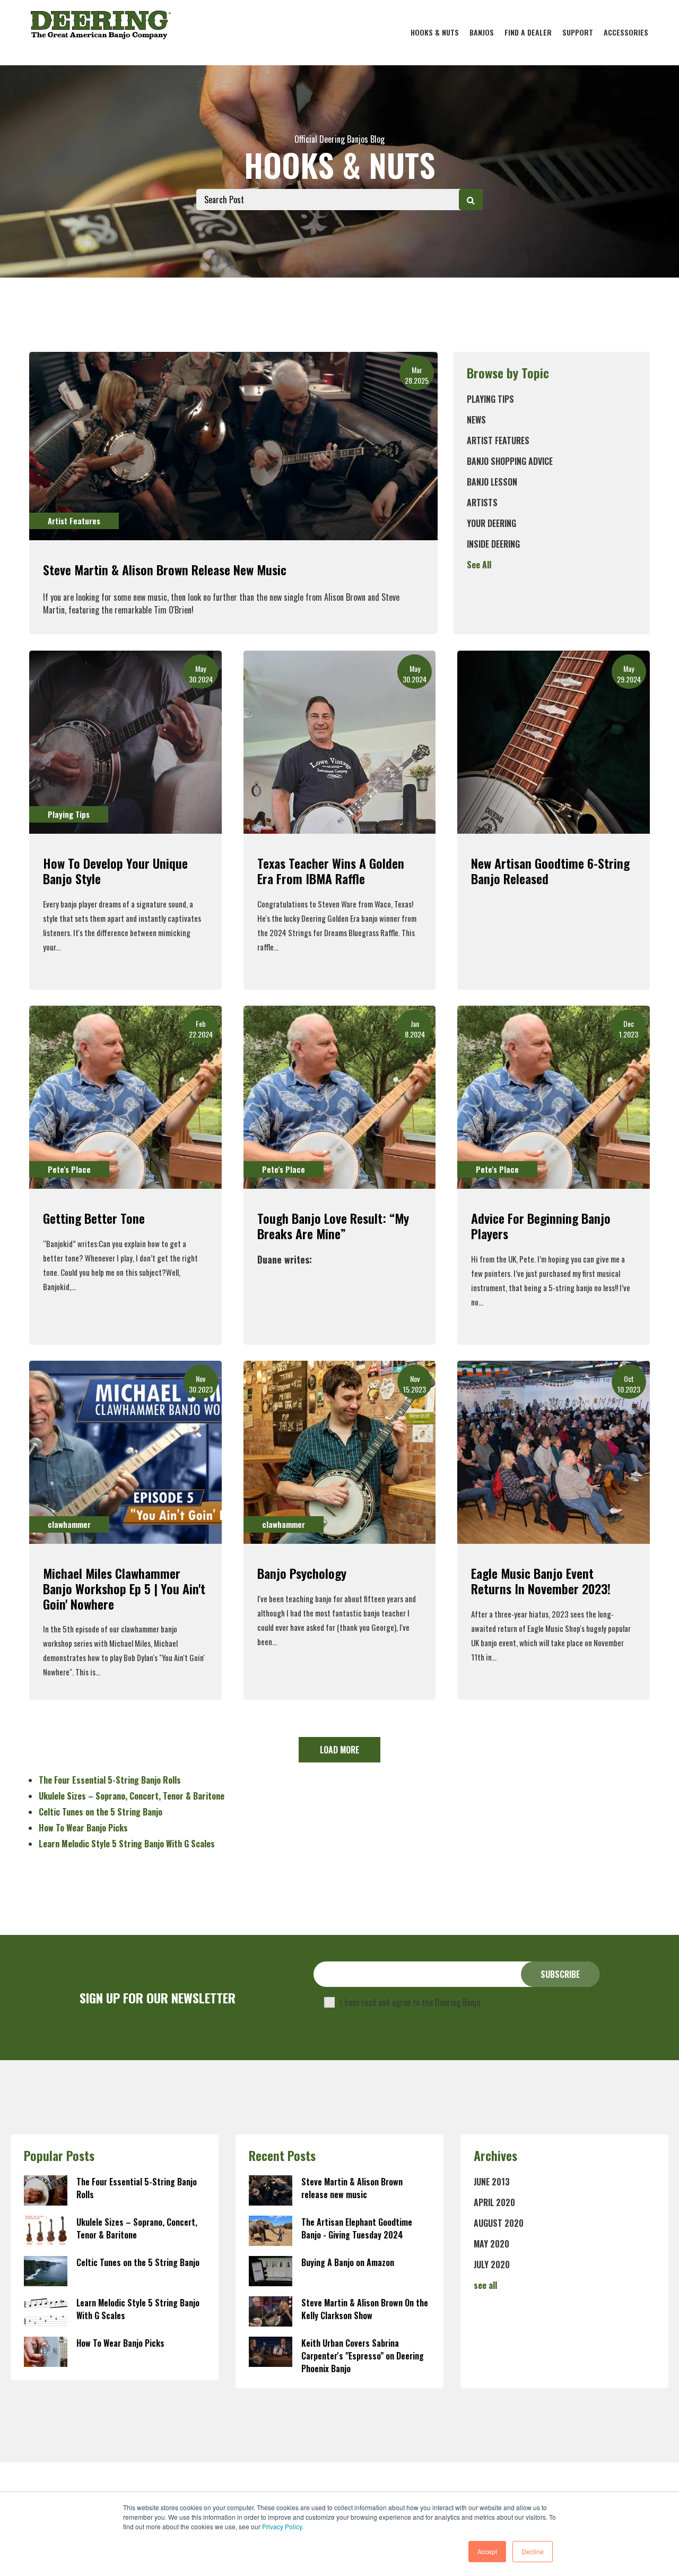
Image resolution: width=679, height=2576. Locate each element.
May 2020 (491, 2244)
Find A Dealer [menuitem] (528, 32)
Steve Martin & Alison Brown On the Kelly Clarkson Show (365, 2309)
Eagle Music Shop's (556, 1628)
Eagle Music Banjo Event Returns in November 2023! (541, 1581)
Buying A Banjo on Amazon (348, 2262)
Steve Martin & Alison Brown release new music (165, 569)
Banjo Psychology (302, 1573)
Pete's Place (69, 1169)
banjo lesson (492, 482)
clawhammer (69, 1524)
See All (479, 565)
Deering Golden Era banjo (339, 918)
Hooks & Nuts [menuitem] (435, 32)
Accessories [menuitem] (626, 32)
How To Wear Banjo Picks (83, 1828)
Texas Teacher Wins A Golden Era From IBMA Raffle (331, 871)
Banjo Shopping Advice (510, 461)
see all (485, 2285)
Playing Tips (490, 399)
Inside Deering (493, 544)
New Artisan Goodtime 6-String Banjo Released (550, 871)
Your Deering (491, 523)
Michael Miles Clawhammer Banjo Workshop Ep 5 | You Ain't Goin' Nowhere (124, 1588)
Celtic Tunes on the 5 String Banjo (101, 1812)
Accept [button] (487, 2551)
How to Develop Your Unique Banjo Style (115, 871)
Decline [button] (533, 2551)
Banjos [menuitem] (482, 32)
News (476, 420)
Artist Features (498, 440)
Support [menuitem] (578, 32)
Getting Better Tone (94, 1218)
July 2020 (492, 2264)
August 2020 (499, 2223)
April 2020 (494, 2202)
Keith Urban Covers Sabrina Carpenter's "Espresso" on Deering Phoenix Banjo (363, 2356)
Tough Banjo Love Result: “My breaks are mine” (333, 1226)
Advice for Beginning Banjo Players (541, 1226)
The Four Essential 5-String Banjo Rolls (110, 1780)
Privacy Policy (282, 2526)
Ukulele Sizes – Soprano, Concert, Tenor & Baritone (132, 1796)
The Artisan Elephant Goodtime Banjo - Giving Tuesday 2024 (357, 2228)
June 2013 (492, 2182)
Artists (482, 503)
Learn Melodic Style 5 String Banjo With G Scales (127, 1844)
